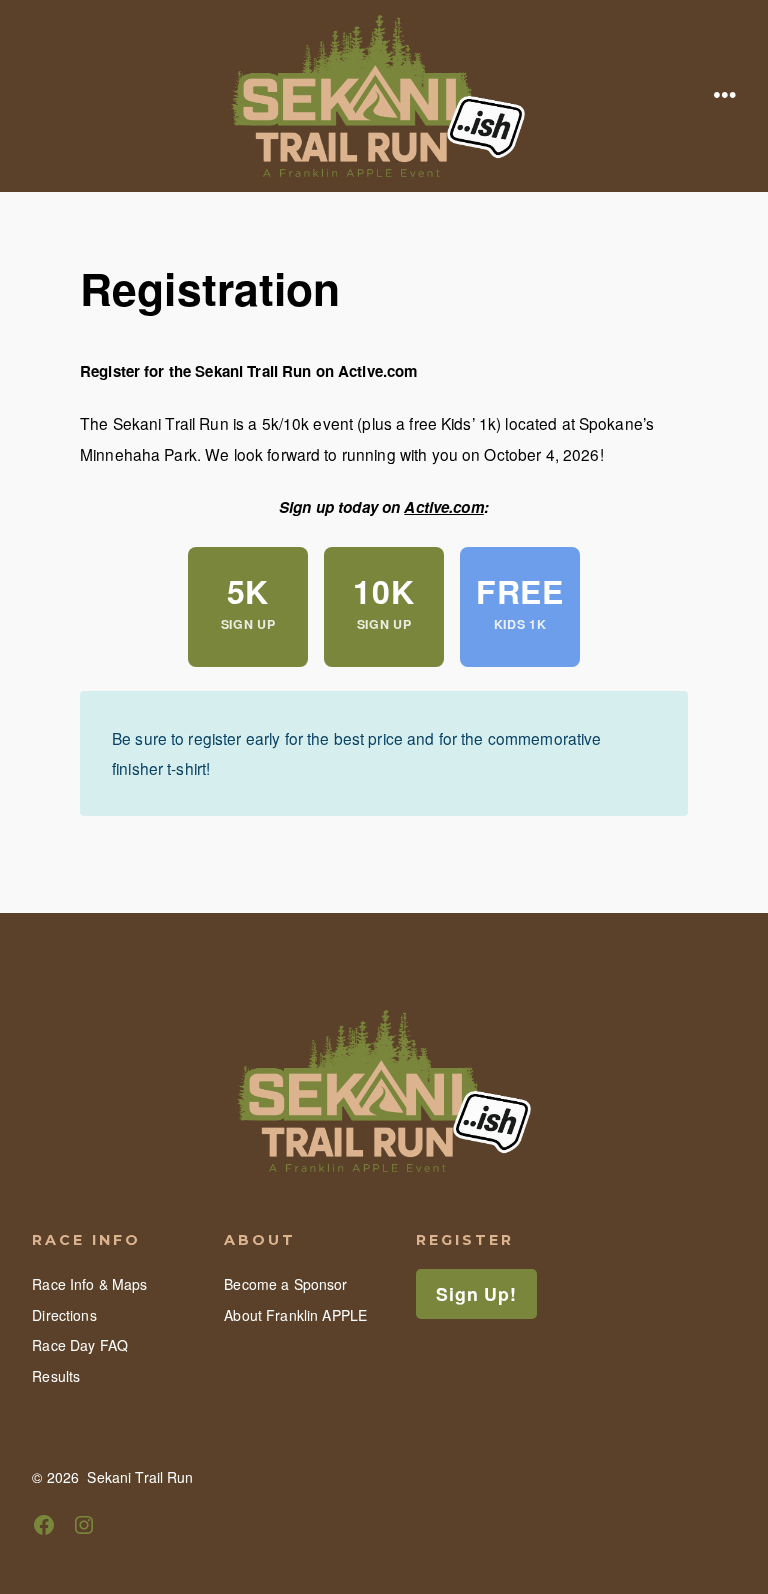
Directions (64, 1315)
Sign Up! (476, 1293)
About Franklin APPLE (295, 1315)
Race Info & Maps (89, 1284)
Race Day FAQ (80, 1345)
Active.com (443, 507)
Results (56, 1376)
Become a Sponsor (285, 1284)
